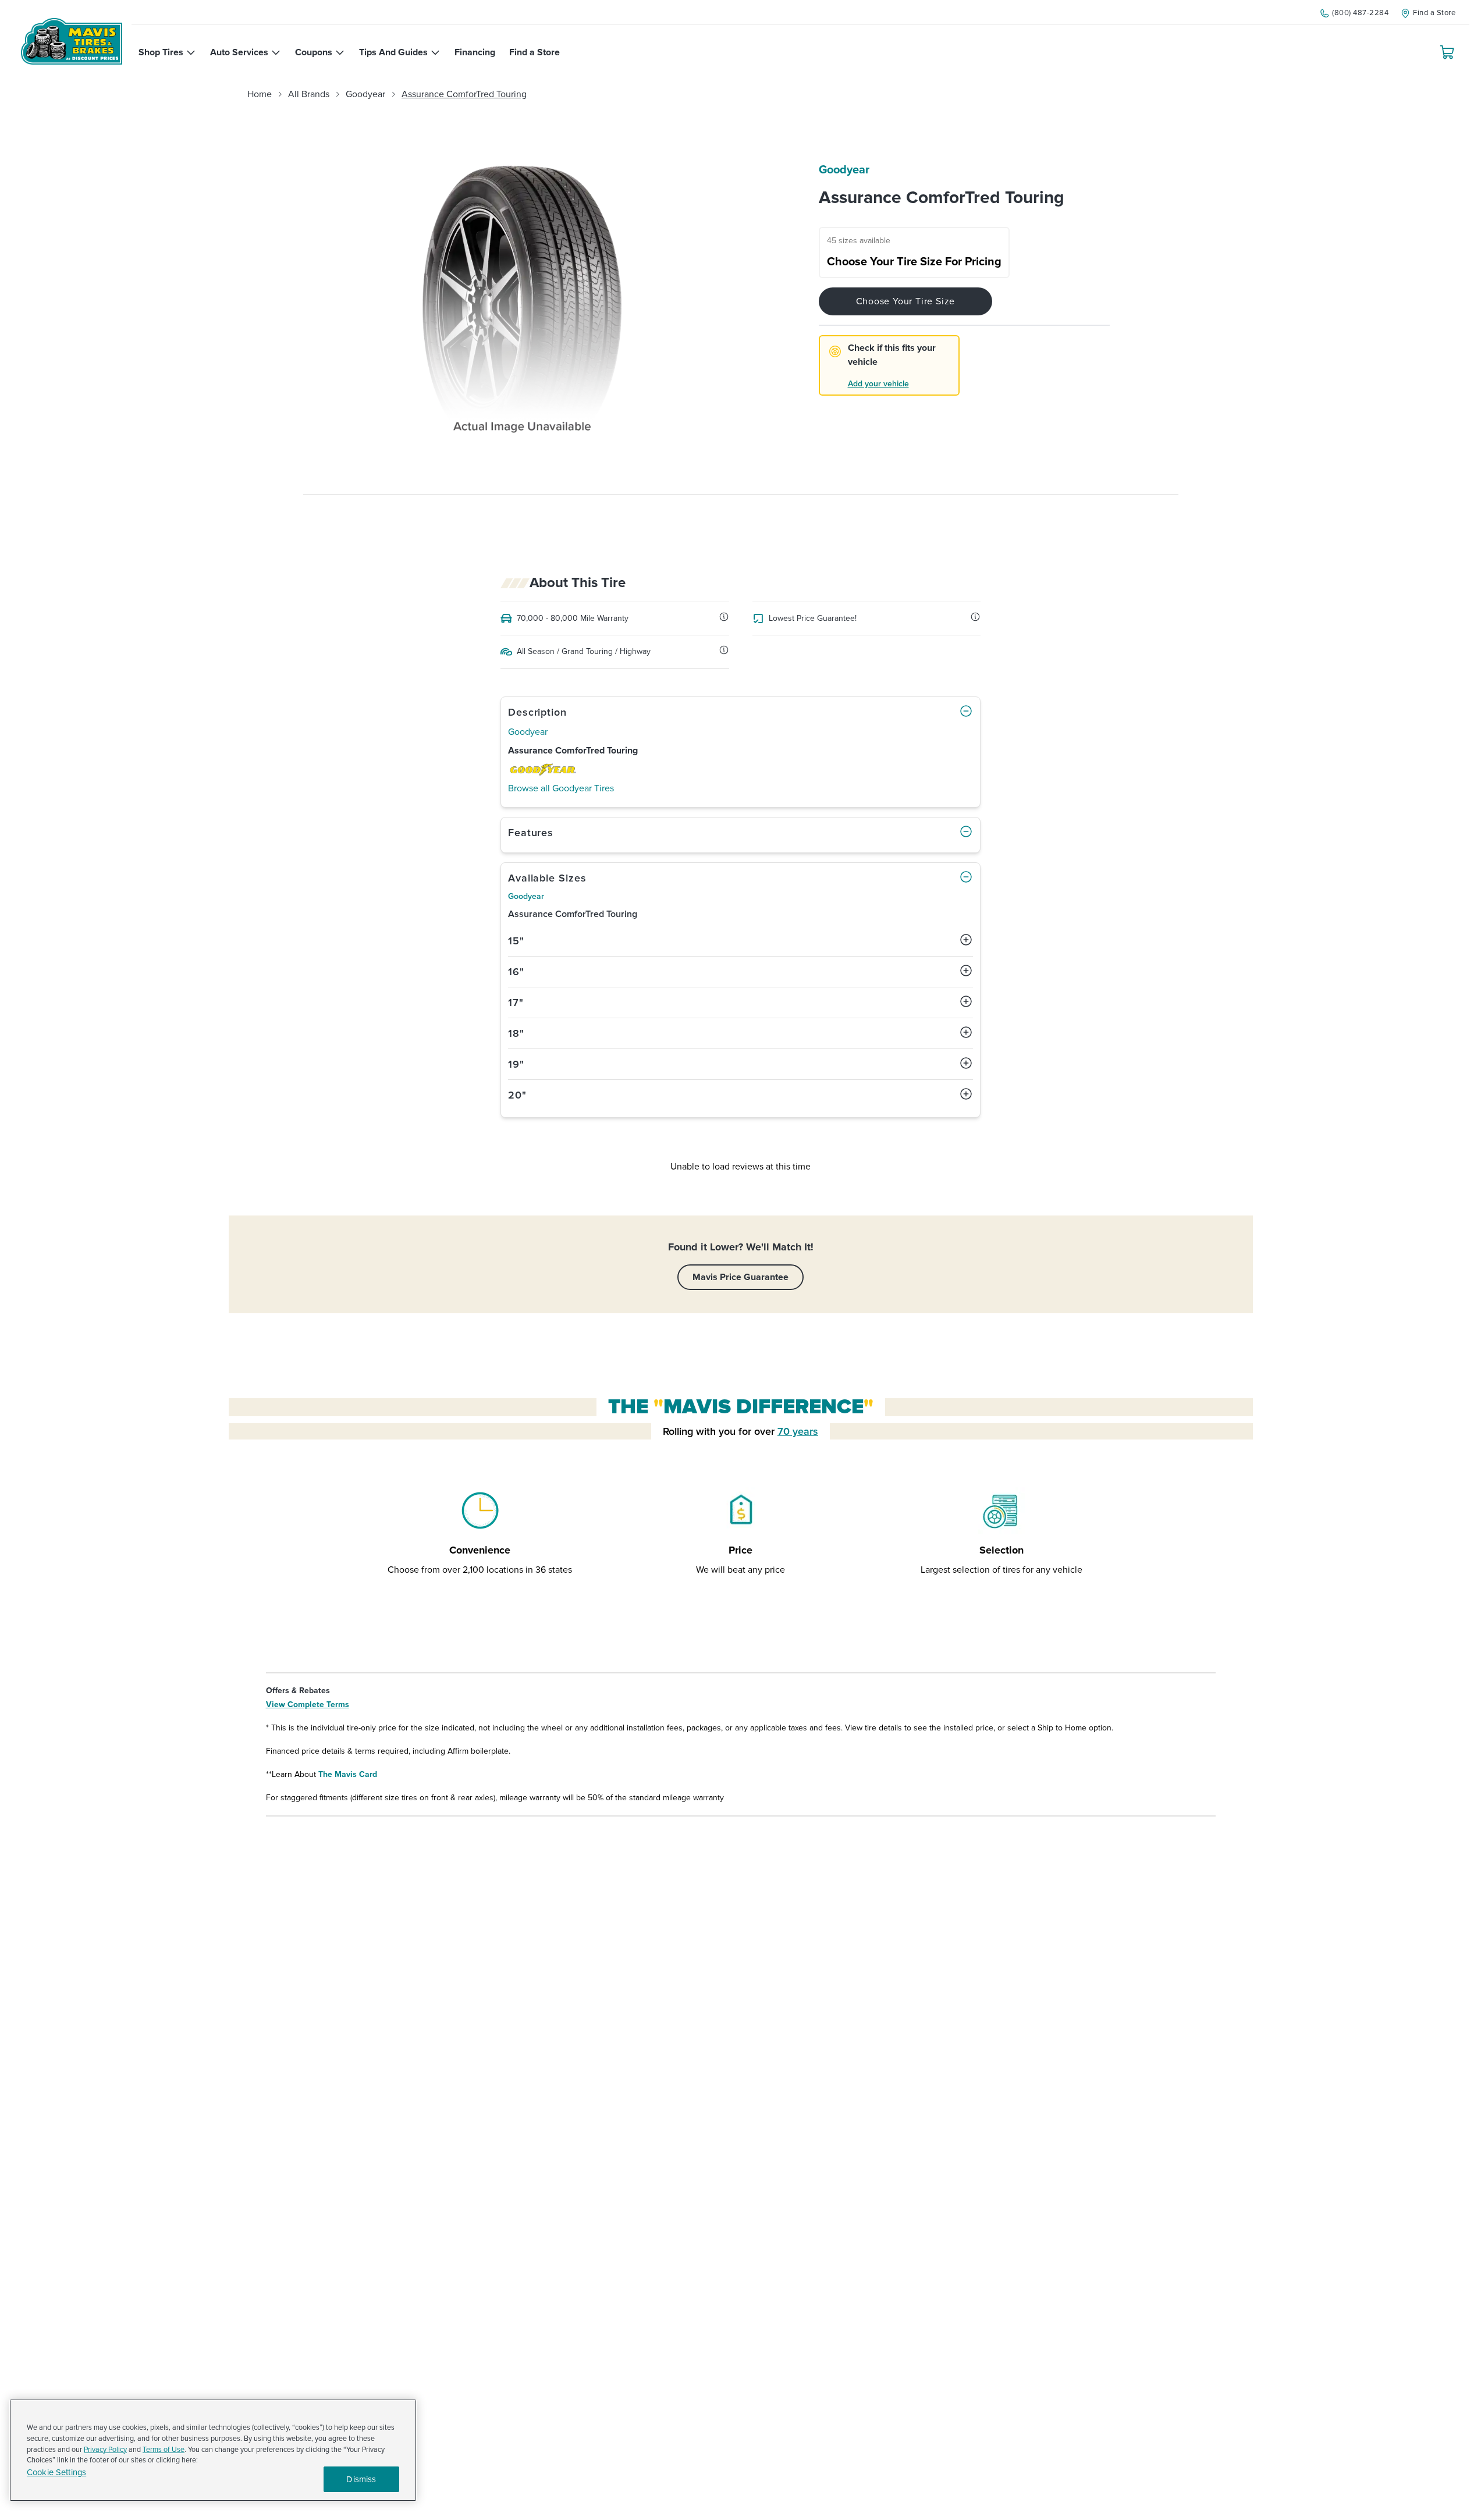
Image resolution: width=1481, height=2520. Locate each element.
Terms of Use (164, 2450)
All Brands (309, 94)
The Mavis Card (348, 1774)
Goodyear (365, 94)
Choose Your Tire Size (906, 301)
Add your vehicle (878, 384)
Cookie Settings (56, 2473)
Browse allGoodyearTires (561, 788)
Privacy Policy (105, 2450)
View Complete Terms (308, 1705)
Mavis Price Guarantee (740, 1277)
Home (260, 94)
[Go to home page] (72, 41)
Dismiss (361, 2479)
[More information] (724, 617)
